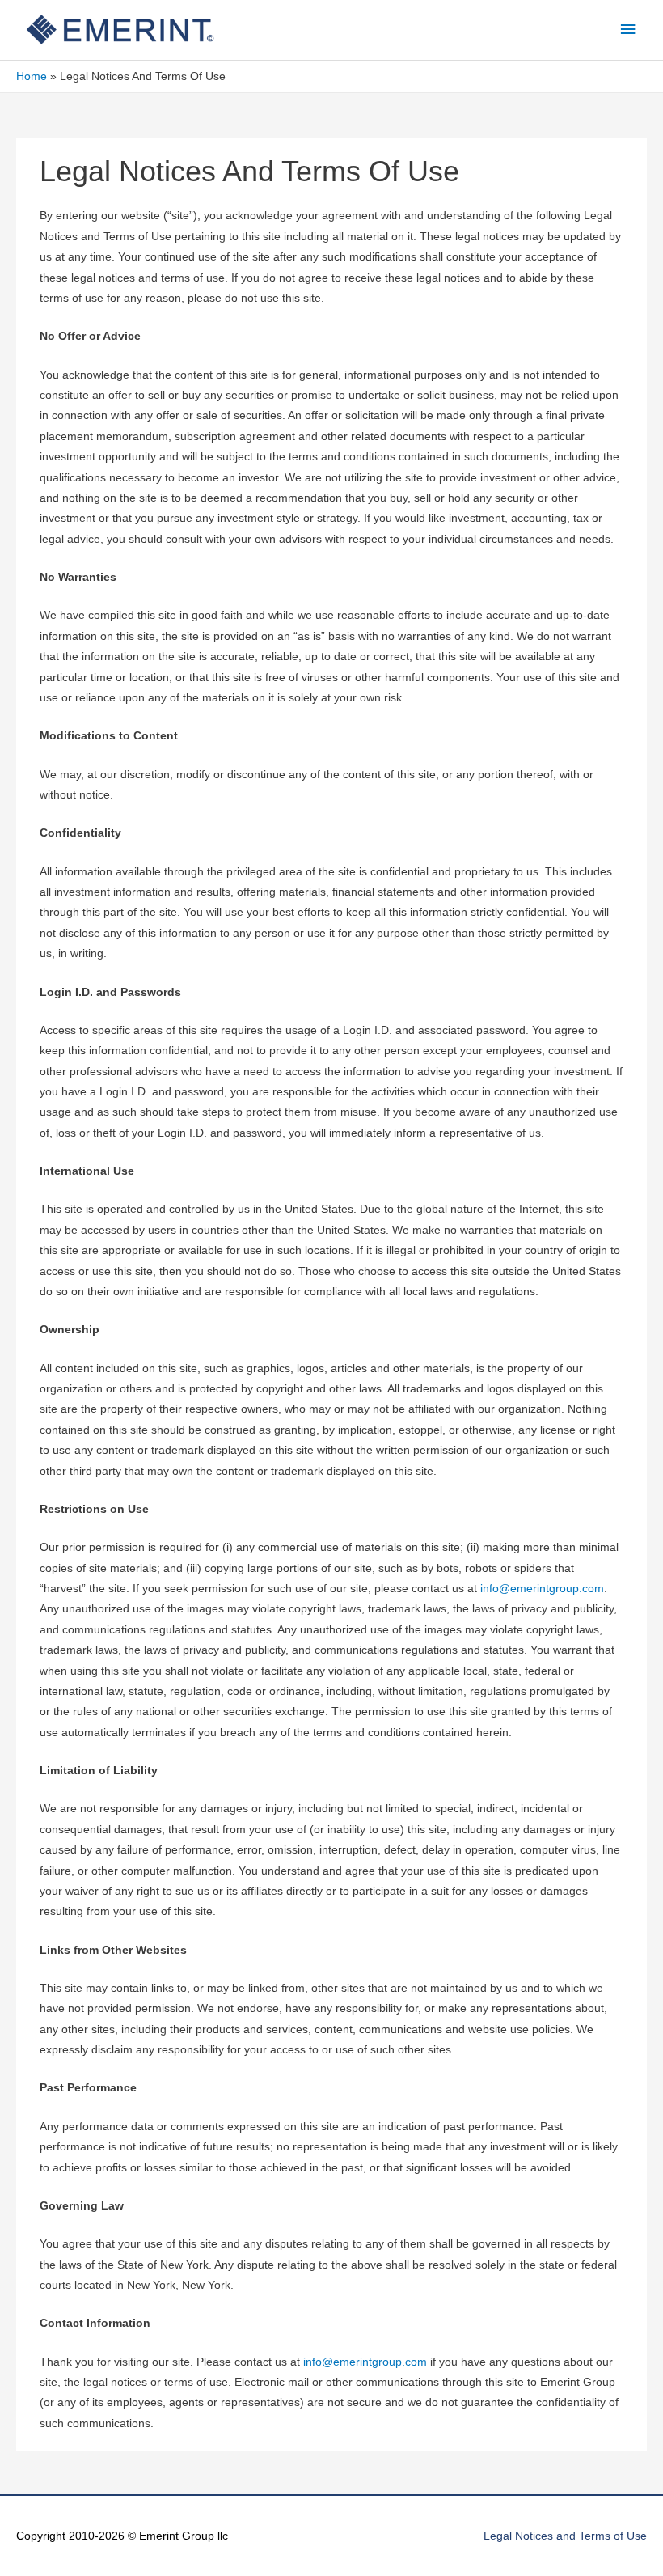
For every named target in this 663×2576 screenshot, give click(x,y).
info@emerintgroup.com (542, 1589)
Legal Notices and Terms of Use (565, 2536)
